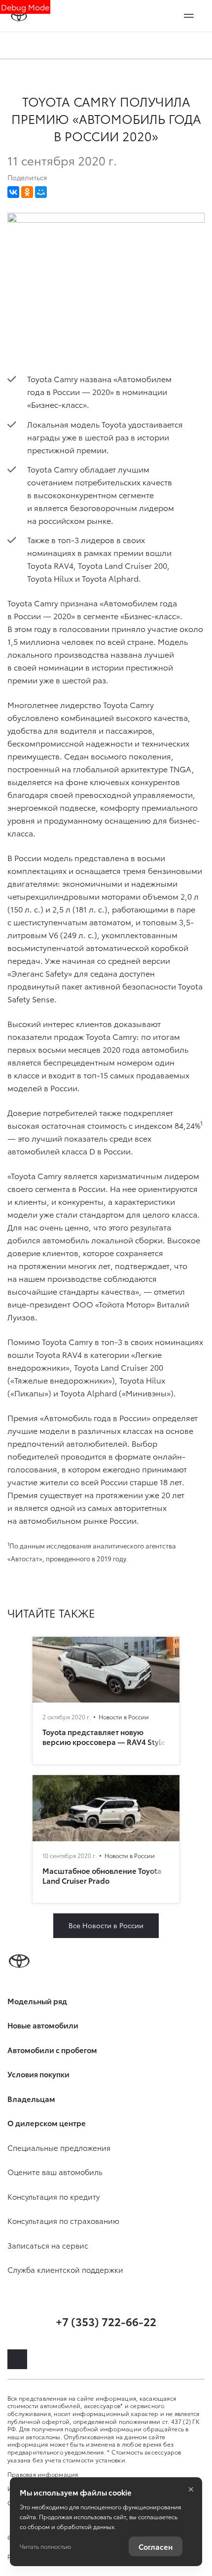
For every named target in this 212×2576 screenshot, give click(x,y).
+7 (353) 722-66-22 (106, 2321)
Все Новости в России (106, 1925)
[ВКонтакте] (13, 192)
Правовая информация (43, 2474)
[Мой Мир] (41, 192)
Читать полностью (45, 2546)
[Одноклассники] (27, 192)
